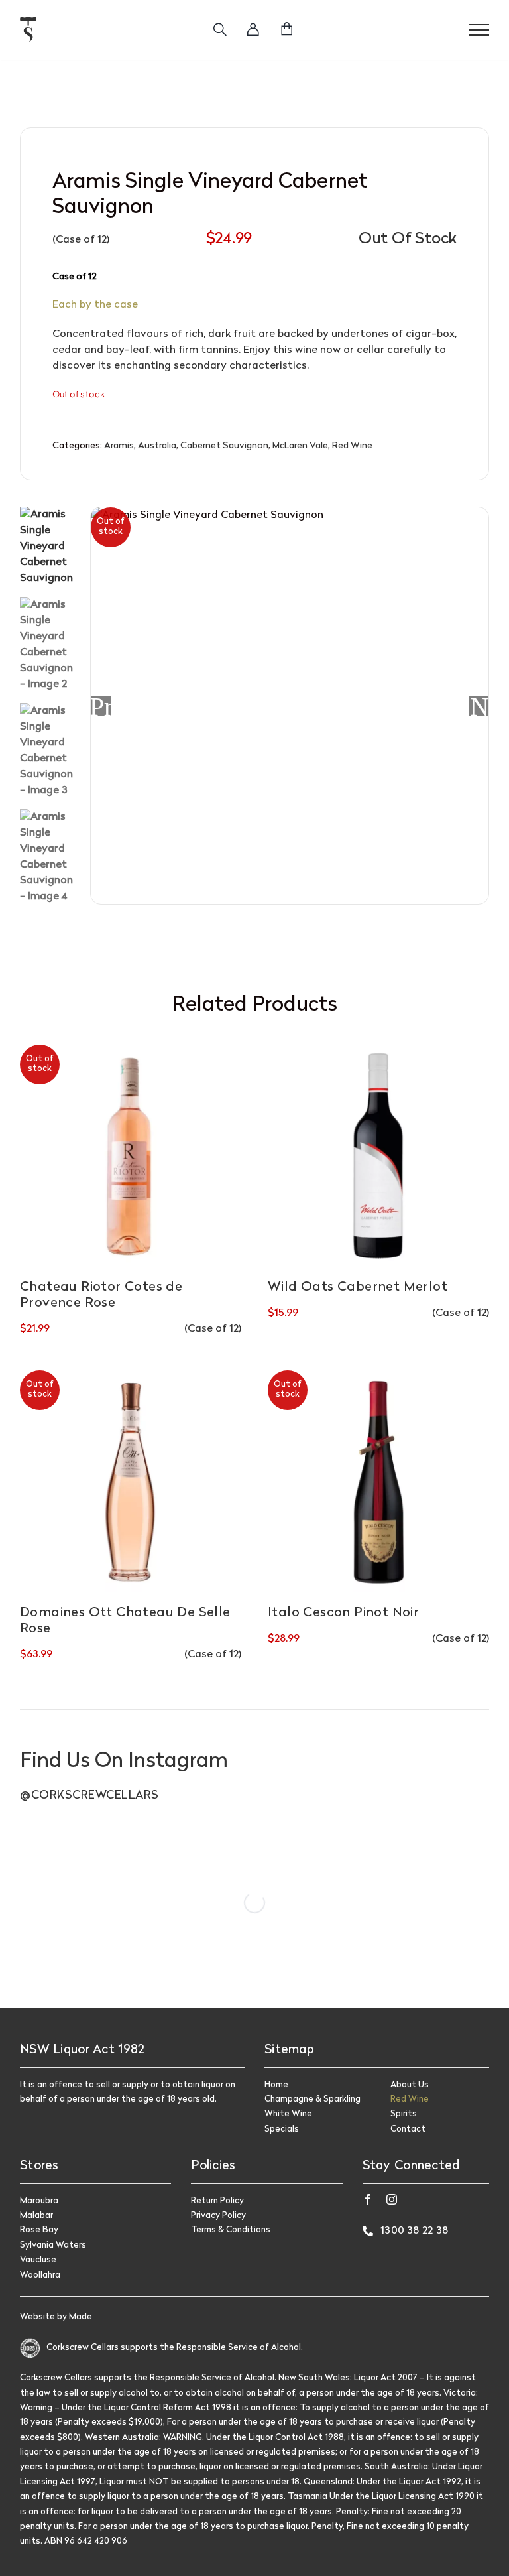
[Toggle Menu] (479, 30)
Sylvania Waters (53, 2245)
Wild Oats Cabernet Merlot (358, 1287)
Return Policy (217, 2201)
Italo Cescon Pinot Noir (343, 1613)
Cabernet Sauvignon (224, 446)
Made (81, 2317)
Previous (101, 706)
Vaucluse (38, 2260)
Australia (157, 446)
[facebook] (368, 2199)
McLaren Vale (300, 446)
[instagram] (392, 2199)
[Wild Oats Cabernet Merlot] (378, 1155)
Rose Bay (39, 2230)
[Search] (220, 30)
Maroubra (39, 2201)
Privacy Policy (218, 2216)
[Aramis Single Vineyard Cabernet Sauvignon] (290, 706)
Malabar (36, 2216)
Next (479, 706)
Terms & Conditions (231, 2230)
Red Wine (352, 446)
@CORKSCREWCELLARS (89, 1796)
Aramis (119, 446)
